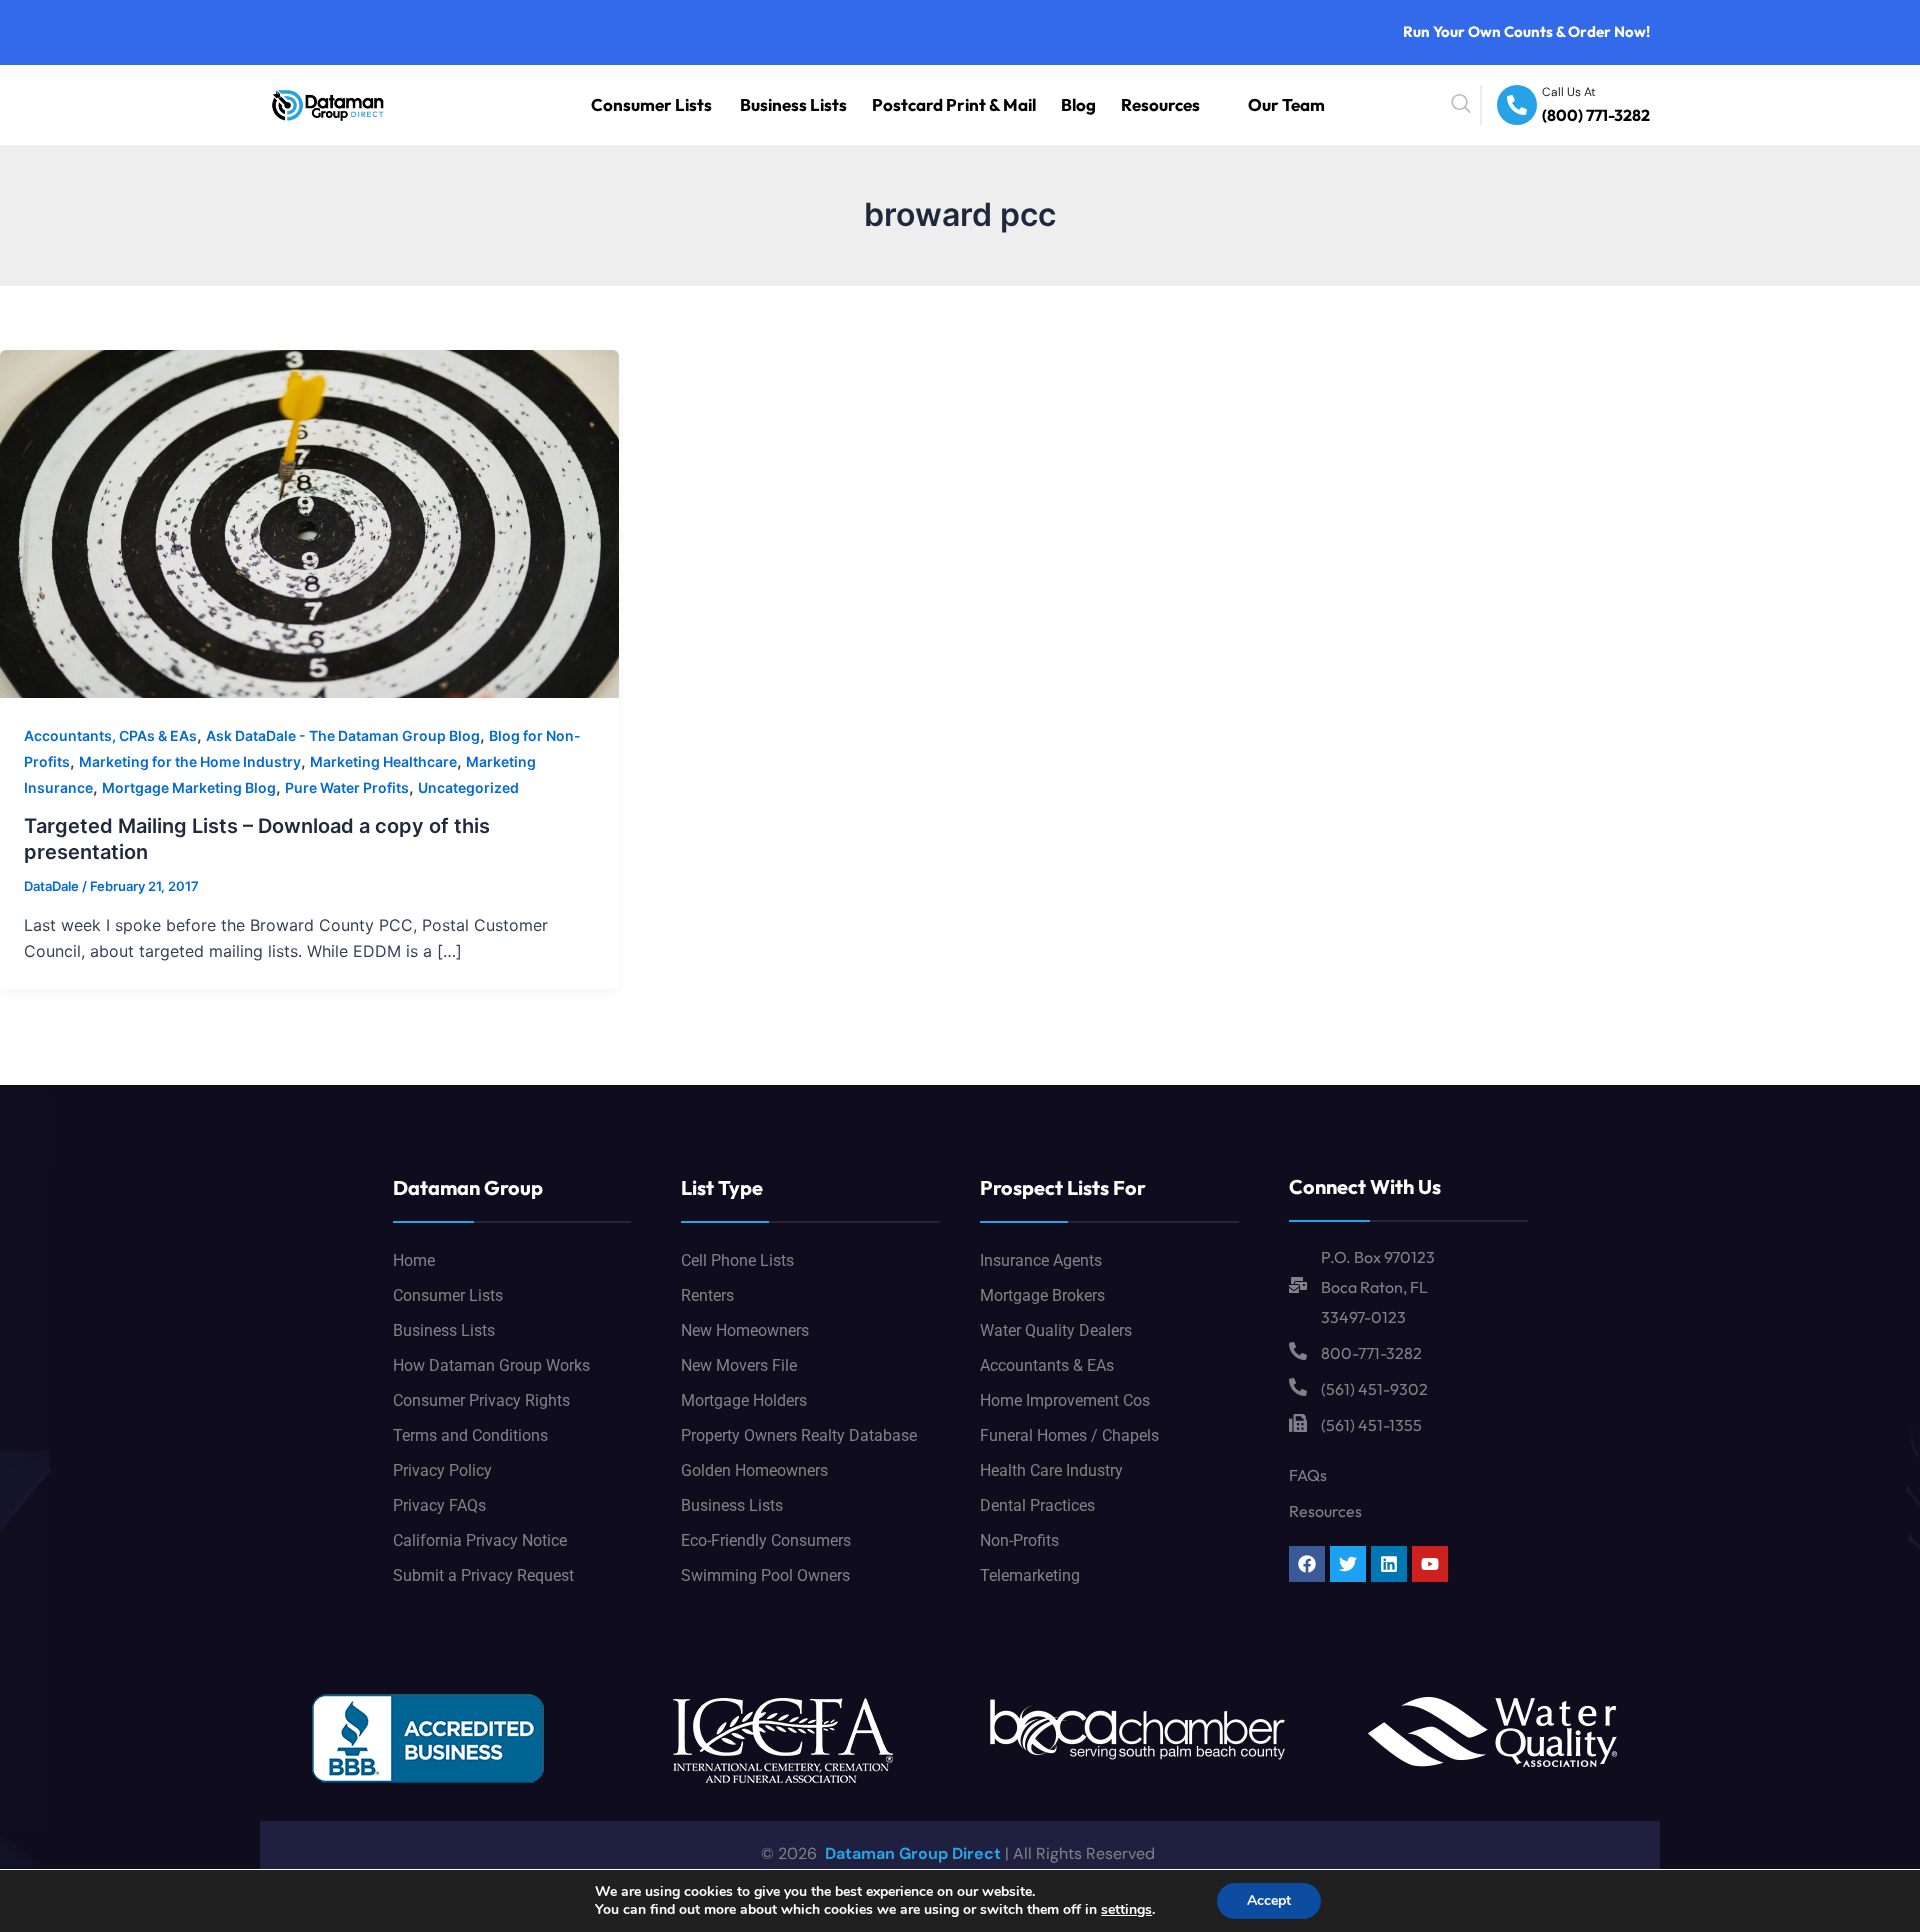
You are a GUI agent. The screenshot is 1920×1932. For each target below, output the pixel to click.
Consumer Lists (800, 104)
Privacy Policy (442, 1470)
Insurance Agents (1041, 1260)
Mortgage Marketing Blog (189, 787)
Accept (1269, 1900)
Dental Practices (1037, 1505)
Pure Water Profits (347, 787)
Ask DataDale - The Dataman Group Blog (343, 735)
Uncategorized (468, 787)
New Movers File (739, 1365)
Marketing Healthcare (383, 761)
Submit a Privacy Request (483, 1575)
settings (1126, 1910)
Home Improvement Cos (1065, 1400)
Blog (1127, 104)
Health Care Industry (1051, 1470)
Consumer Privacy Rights (481, 1400)
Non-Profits (1019, 1540)
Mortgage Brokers (1042, 1295)
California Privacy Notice (480, 1540)
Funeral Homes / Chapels (1069, 1435)
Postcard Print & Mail (1032, 104)
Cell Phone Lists (737, 1260)
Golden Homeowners (754, 1470)
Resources (1194, 104)
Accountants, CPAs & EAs (110, 735)
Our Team (1298, 104)
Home (414, 1260)
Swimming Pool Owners (765, 1575)
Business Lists (910, 104)
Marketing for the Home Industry (190, 761)
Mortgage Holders (744, 1400)
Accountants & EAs (1047, 1365)
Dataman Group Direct (911, 1853)
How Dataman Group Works (491, 1365)
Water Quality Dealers (1056, 1330)
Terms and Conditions (470, 1435)
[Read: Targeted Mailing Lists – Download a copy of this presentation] (309, 522)
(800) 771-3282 (1608, 116)
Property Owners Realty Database (799, 1435)
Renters (707, 1295)
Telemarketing (1030, 1575)
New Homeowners (745, 1330)
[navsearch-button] (1507, 105)
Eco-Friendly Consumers (766, 1540)
